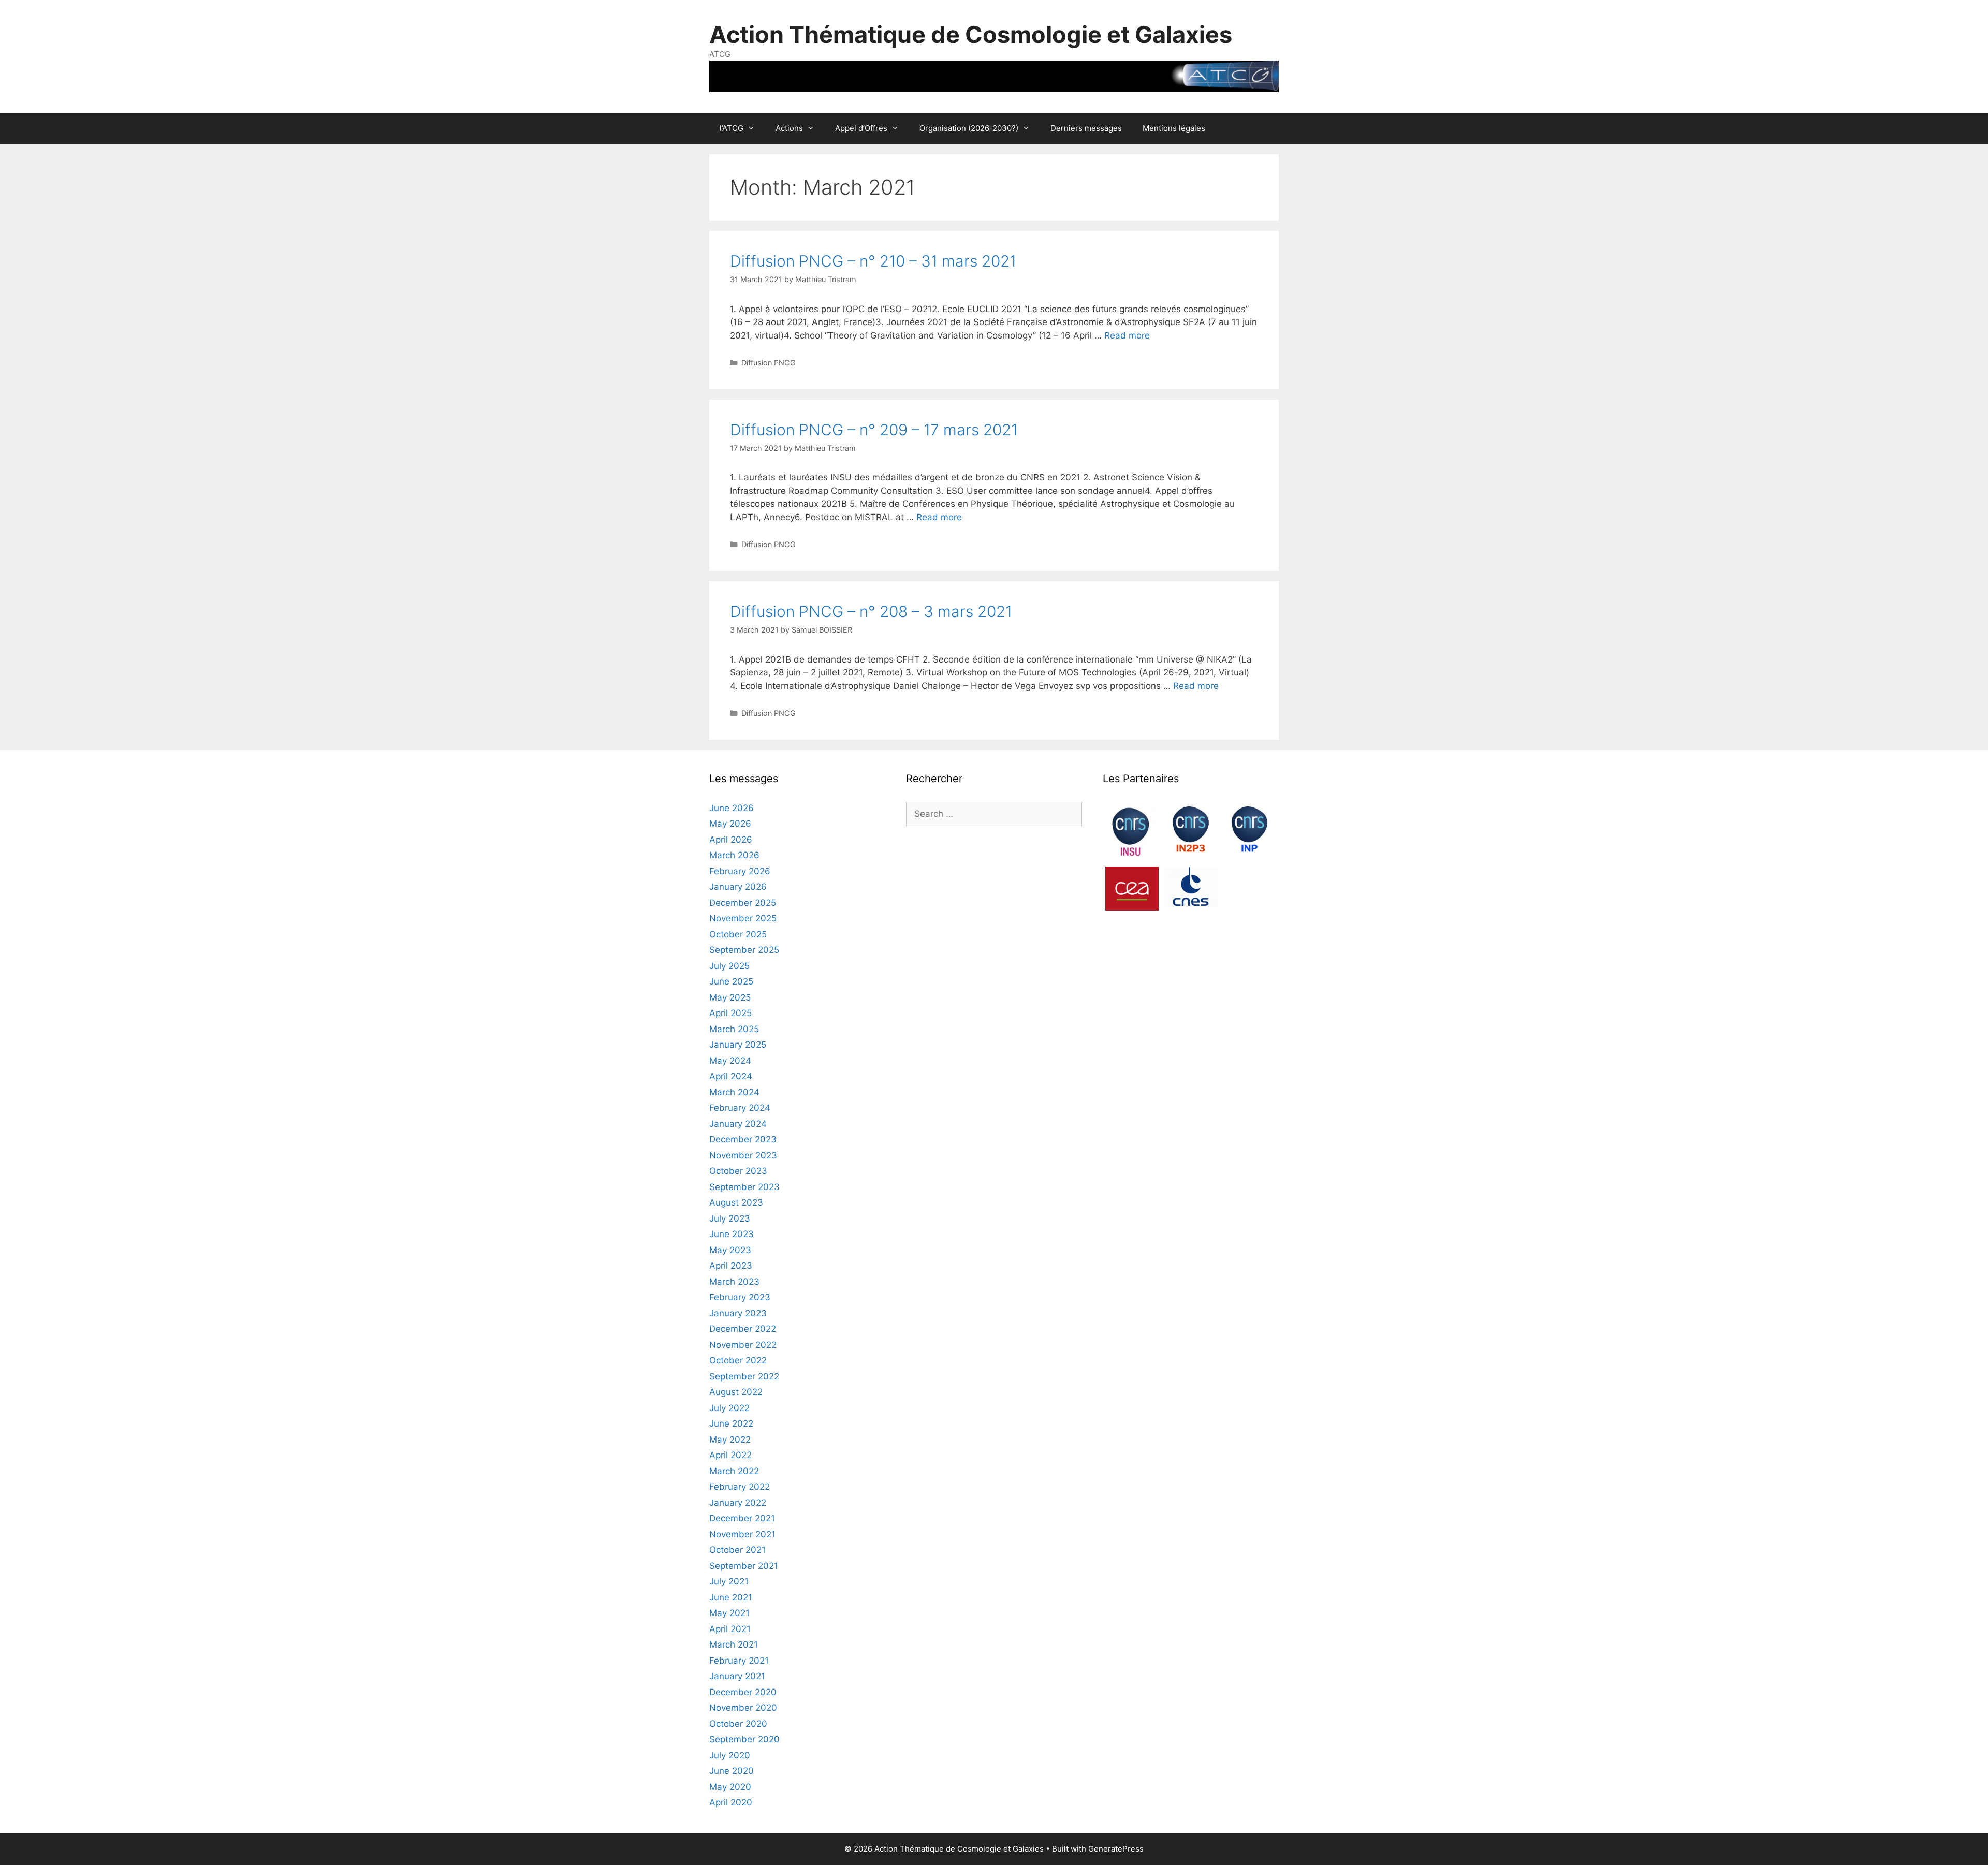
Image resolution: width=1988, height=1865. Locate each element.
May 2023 (730, 1250)
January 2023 (738, 1313)
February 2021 (739, 1661)
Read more (1127, 335)
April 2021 (730, 1629)
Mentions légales (1174, 128)
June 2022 (731, 1423)
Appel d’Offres (861, 128)
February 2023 (740, 1297)
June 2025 (731, 981)
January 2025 (738, 1045)
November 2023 (743, 1155)
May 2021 (729, 1613)
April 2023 (731, 1266)
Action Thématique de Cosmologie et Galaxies (971, 34)
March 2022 (734, 1471)
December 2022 (743, 1329)
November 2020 (743, 1708)
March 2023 (734, 1282)
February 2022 (740, 1487)
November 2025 (743, 918)
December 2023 (743, 1139)
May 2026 (730, 824)
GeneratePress (1116, 1849)
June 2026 (732, 808)
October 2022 (738, 1360)
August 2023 (736, 1202)
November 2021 (742, 1534)
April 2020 (731, 1802)
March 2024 (734, 1092)
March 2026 (734, 855)
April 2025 (730, 1013)
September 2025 (744, 950)
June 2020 (732, 1771)
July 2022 (729, 1408)
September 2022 (744, 1376)
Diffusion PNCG (769, 363)
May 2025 (730, 997)
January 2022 (738, 1503)
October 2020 (738, 1724)
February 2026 (740, 871)
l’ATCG (732, 128)
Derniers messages (1086, 128)
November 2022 (743, 1345)
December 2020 (743, 1692)
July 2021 (729, 1581)
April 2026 (731, 840)
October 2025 (738, 934)
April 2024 (731, 1076)
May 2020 (730, 1787)
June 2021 (731, 1597)
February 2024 (740, 1108)
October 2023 (738, 1171)
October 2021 (737, 1550)
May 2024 (730, 1061)
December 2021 (742, 1518)
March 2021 (734, 1644)
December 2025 (743, 903)
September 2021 (744, 1566)
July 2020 (730, 1755)
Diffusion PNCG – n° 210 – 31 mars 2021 (873, 261)
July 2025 (729, 966)
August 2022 (736, 1392)
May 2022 (730, 1440)
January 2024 (738, 1124)
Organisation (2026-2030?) (969, 128)
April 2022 (730, 1455)
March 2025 (734, 1029)
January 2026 (738, 887)
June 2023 (732, 1234)
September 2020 (744, 1739)
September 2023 (744, 1187)
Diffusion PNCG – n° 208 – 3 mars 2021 (871, 611)
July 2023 (730, 1218)
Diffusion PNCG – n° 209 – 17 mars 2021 (874, 430)
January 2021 (737, 1676)
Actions (789, 128)
